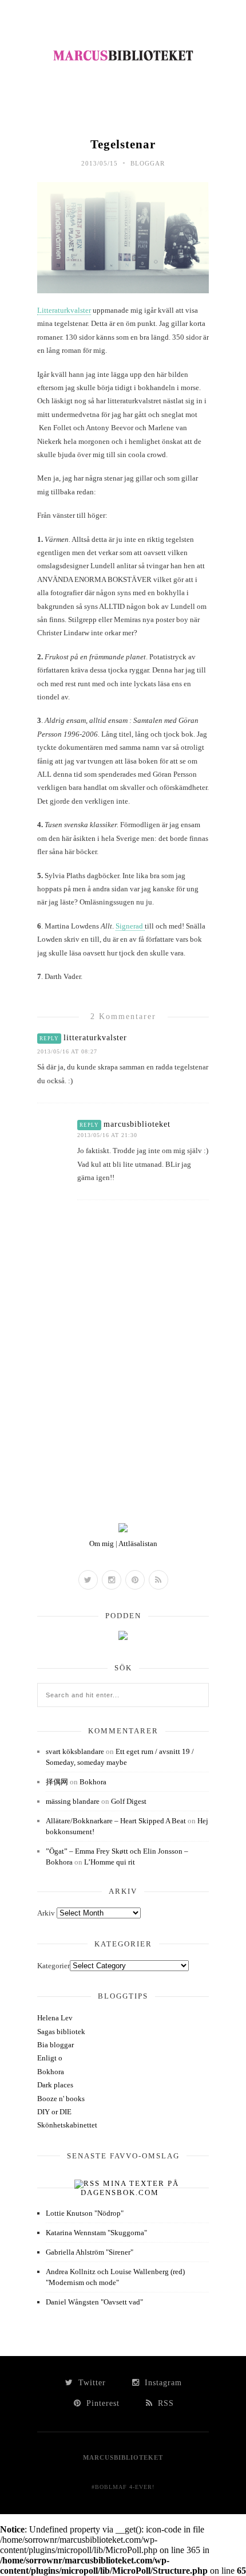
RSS (164, 2403)
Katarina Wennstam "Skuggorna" (96, 2233)
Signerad (130, 926)
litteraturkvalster (95, 1038)
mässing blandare (73, 1801)
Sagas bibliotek (61, 2032)
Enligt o (50, 2058)
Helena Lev (55, 2018)
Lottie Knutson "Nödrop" (85, 2213)
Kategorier (53, 1966)
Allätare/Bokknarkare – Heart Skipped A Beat (116, 1821)
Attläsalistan (138, 1543)
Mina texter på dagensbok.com (130, 2188)
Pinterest (102, 2403)
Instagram (162, 2383)
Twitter (91, 2383)
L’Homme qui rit (110, 1862)
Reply (49, 1039)
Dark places (55, 2085)
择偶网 (57, 1782)
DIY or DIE (54, 2112)
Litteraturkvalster (64, 310)
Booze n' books (61, 2099)
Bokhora (93, 1782)
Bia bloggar (55, 2045)
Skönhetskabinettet (67, 2125)
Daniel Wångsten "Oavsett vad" (94, 2302)
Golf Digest (129, 1801)
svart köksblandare (75, 1751)
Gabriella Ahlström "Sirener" (90, 2252)
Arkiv (46, 1913)
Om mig (102, 1543)
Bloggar (148, 163)
